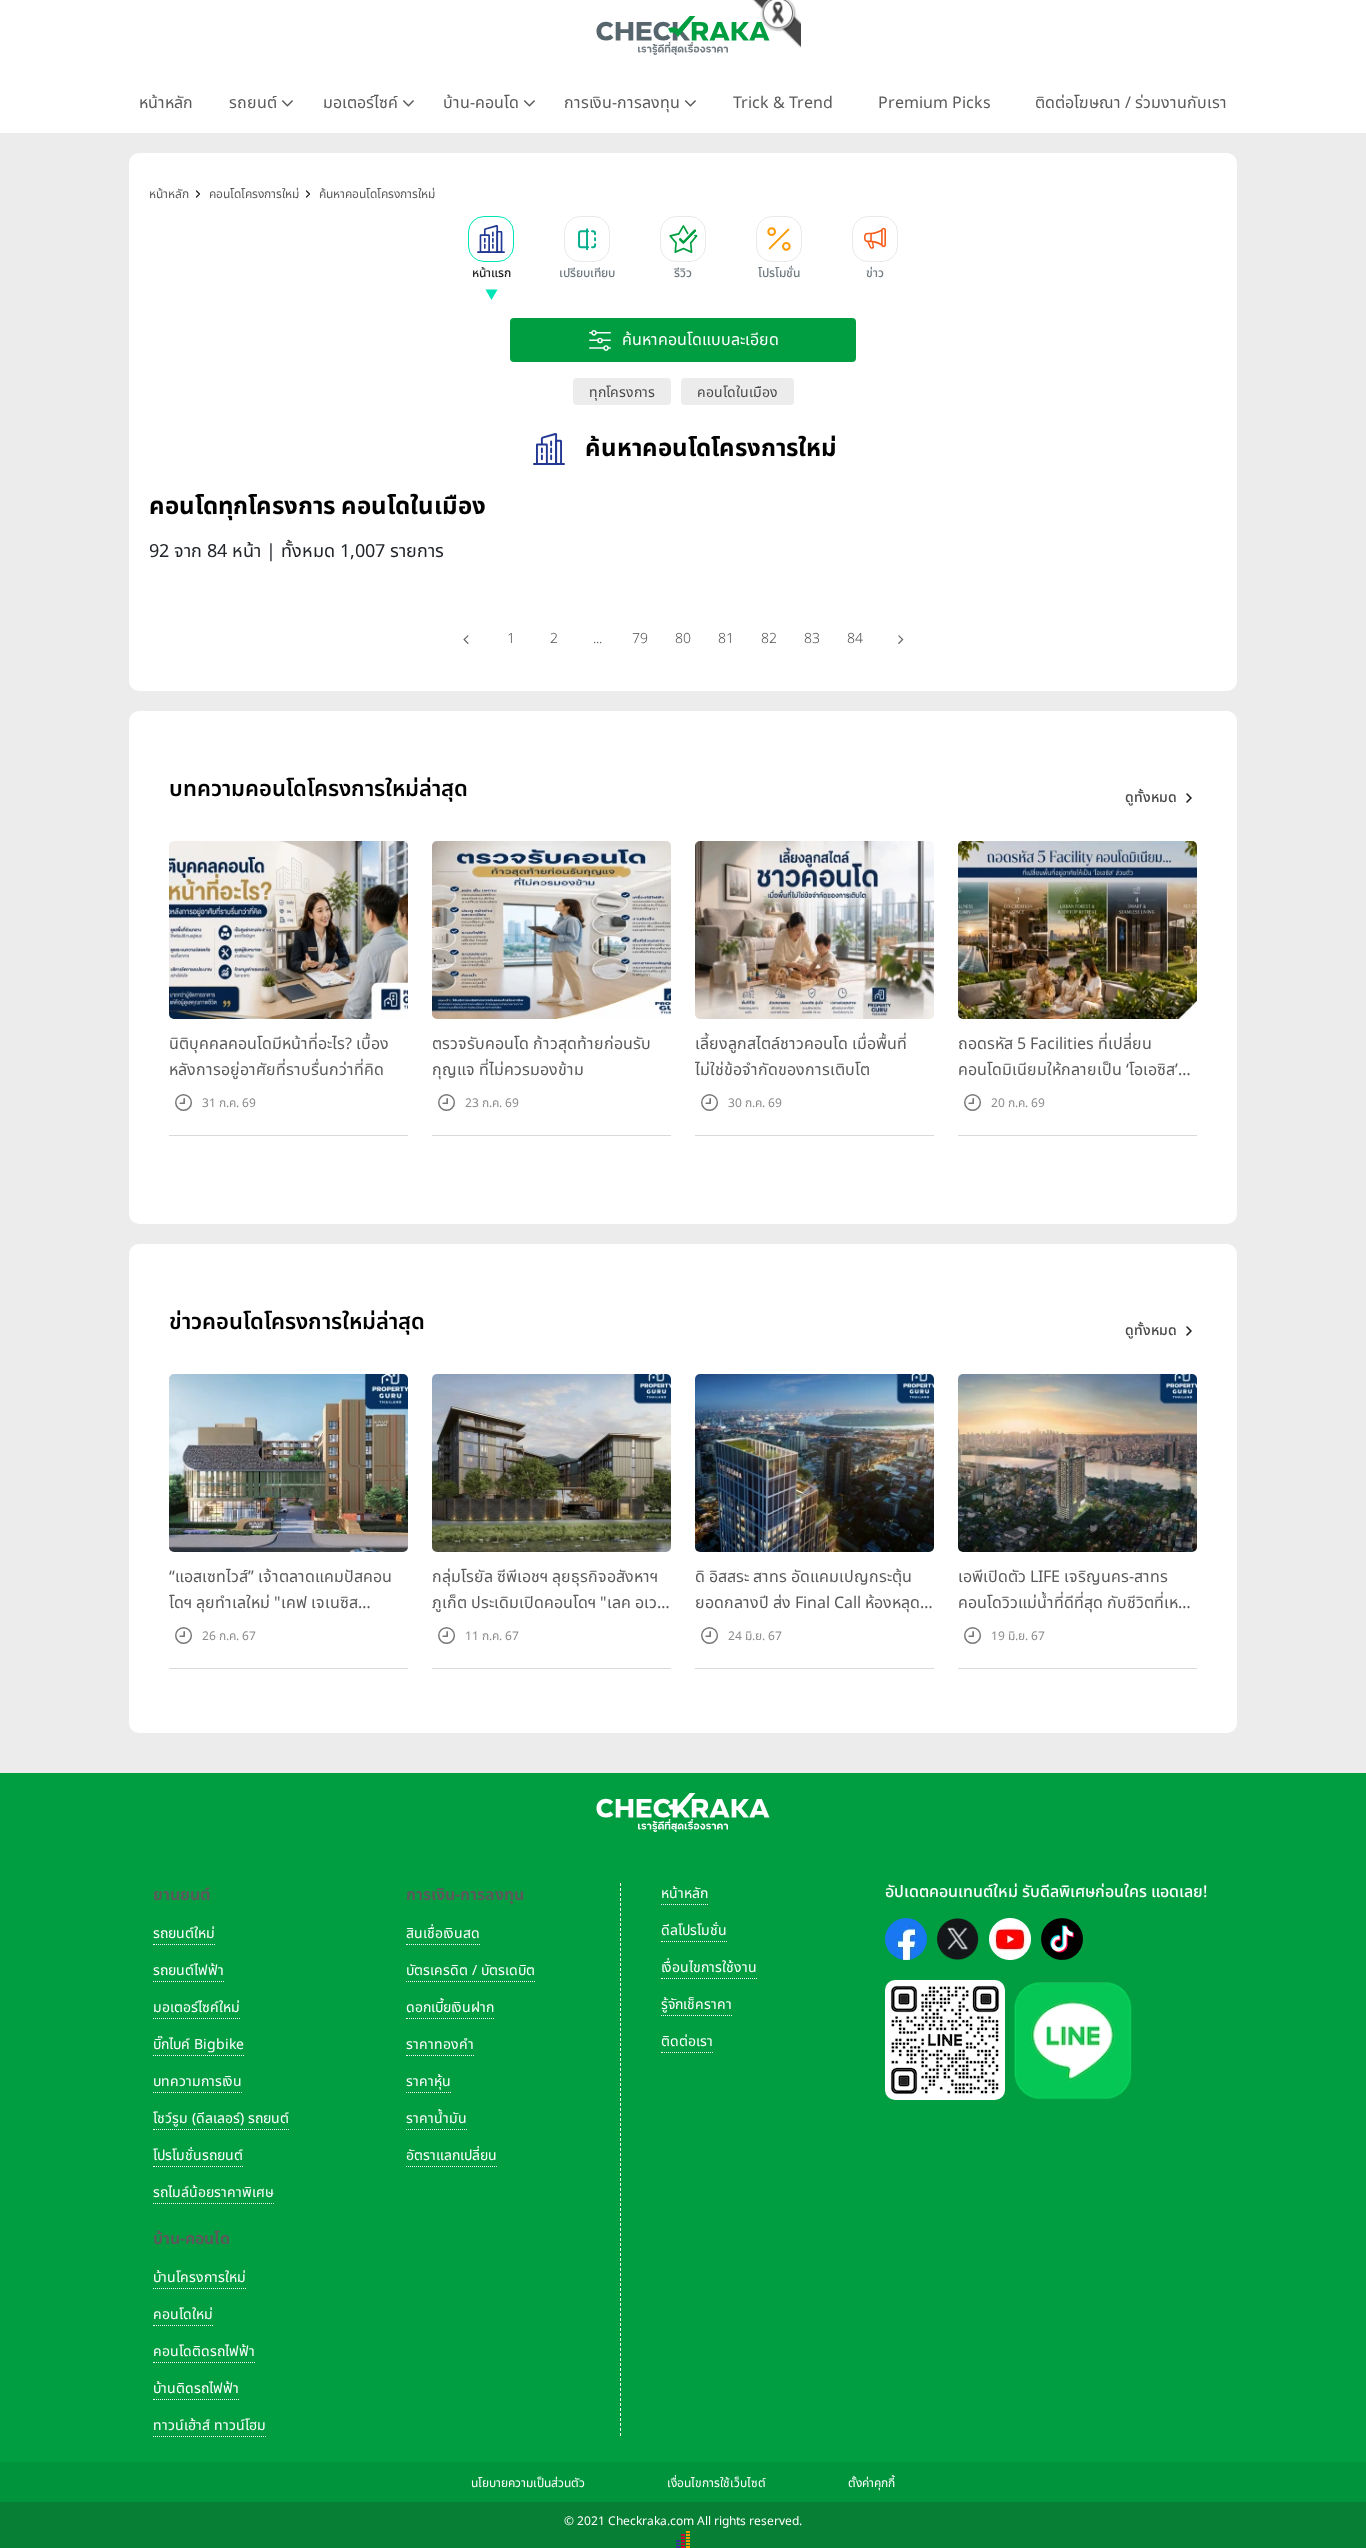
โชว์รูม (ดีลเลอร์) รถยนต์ (221, 2118)
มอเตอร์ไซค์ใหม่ (196, 2007)
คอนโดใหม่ (183, 2314)
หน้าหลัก (166, 103)
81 (726, 638)
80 (683, 638)
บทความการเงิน (197, 2081)
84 (855, 638)
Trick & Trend (783, 103)
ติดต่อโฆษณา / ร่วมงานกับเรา (1131, 103)
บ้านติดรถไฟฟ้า (196, 2388)
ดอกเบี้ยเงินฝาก (450, 2007)
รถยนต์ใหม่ (184, 1933)
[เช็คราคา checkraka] (683, 35)
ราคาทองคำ (440, 2044)
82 (769, 638)
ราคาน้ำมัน (436, 2118)
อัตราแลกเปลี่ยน (451, 2155)
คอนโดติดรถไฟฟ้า (204, 2351)
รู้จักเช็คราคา (696, 2004)
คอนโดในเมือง (737, 392)
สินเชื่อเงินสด (443, 1933)
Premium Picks (934, 103)
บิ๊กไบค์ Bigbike (198, 2044)
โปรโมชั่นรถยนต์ (198, 2155)
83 (812, 638)
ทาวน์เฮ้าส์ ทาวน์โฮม (209, 2425)
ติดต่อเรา (687, 2041)
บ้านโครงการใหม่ (199, 2277)
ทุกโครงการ (622, 392)
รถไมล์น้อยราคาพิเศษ (213, 2192)
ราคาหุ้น (428, 2081)
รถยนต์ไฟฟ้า (188, 1970)
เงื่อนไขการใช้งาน (709, 1967)
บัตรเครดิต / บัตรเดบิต (470, 1970)
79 (640, 638)
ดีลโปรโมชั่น (694, 1930)
